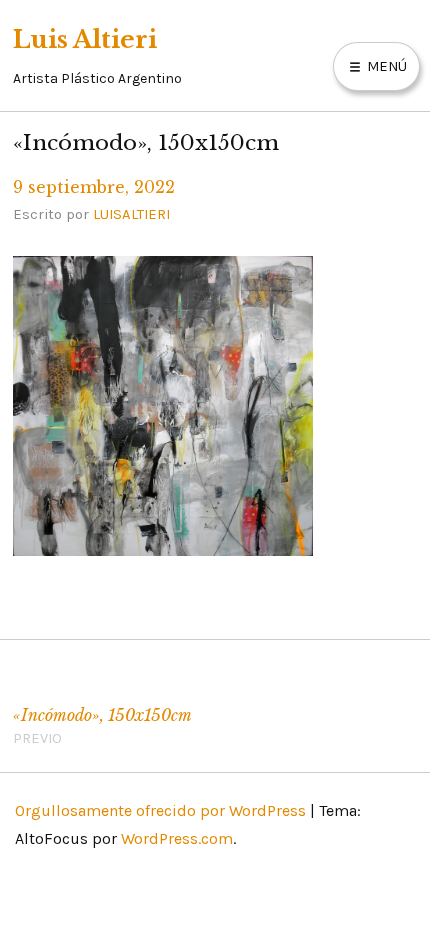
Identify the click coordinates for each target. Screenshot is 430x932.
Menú (385, 66)
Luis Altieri (85, 39)
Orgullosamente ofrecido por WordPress (160, 810)
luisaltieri (131, 214)
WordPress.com (177, 838)
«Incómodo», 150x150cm (102, 726)
